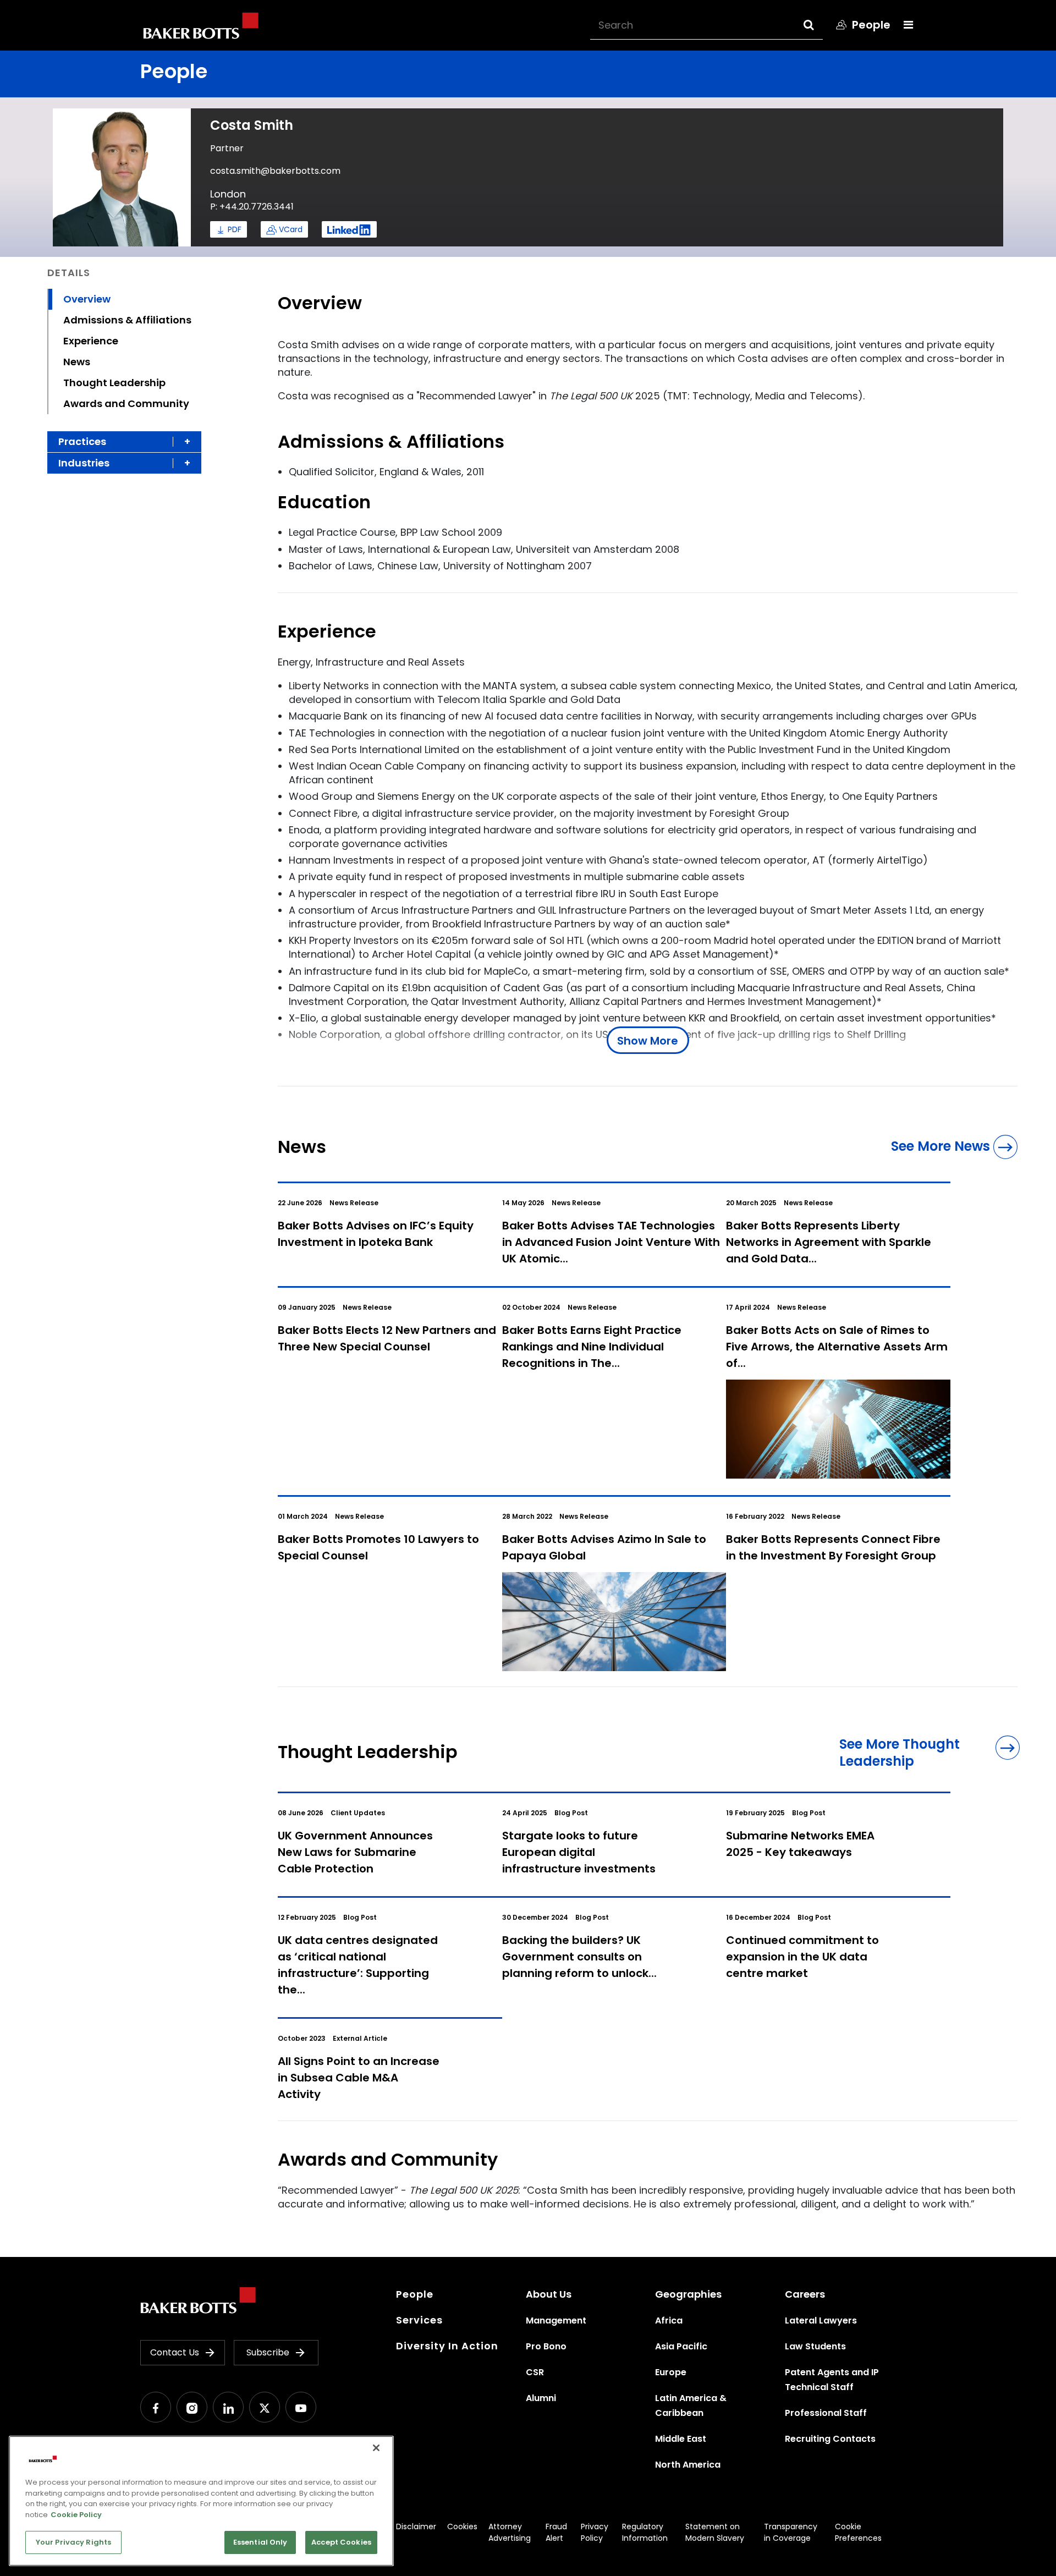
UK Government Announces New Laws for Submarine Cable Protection (355, 1852)
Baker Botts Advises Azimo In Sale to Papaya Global (604, 1547)
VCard (291, 229)
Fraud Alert (556, 2532)
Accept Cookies (341, 2542)
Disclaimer (416, 2526)
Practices (82, 441)
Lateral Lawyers (821, 2320)
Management (556, 2320)
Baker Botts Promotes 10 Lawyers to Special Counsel (378, 1547)
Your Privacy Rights (73, 2542)
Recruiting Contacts (830, 2439)
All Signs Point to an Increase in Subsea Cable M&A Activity (359, 2078)
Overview (87, 299)
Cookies (462, 2526)
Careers (805, 2294)
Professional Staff (826, 2413)
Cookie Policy (76, 2515)
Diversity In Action (447, 2346)
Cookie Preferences (858, 2532)
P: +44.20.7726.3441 (252, 207)
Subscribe (268, 2352)
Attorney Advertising (510, 2532)
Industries (84, 463)
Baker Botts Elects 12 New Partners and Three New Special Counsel (387, 1338)
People (415, 2294)
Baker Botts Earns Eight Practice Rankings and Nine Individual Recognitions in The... (592, 1347)
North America (688, 2465)
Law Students (815, 2346)
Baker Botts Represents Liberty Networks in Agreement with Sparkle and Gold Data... (829, 1242)
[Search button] (819, 25)
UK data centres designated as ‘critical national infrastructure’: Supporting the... (358, 1965)
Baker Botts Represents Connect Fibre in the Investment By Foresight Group (833, 1547)
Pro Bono (546, 2346)
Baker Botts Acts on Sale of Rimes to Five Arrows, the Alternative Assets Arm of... (837, 1347)
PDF (235, 229)
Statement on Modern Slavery (715, 2532)
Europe (671, 2372)
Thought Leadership (114, 383)
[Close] (376, 2448)
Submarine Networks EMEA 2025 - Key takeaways (800, 1844)
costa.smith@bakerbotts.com (275, 171)
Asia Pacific (681, 2346)
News (77, 362)
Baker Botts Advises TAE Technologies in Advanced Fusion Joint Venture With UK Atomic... (611, 1242)
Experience (91, 341)
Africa (669, 2320)
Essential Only (260, 2542)
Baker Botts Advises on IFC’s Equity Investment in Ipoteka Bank (376, 1234)
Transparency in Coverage (791, 2532)
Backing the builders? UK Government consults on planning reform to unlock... (579, 1957)
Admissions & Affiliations (127, 320)
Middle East (681, 2439)
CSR (535, 2372)
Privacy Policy (595, 2532)
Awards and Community (126, 403)
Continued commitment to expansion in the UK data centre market (802, 1957)
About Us (549, 2294)
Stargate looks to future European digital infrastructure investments (579, 1852)
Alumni (541, 2398)
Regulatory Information (645, 2532)
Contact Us (175, 2352)
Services (419, 2320)
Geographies (688, 2294)
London (228, 194)
